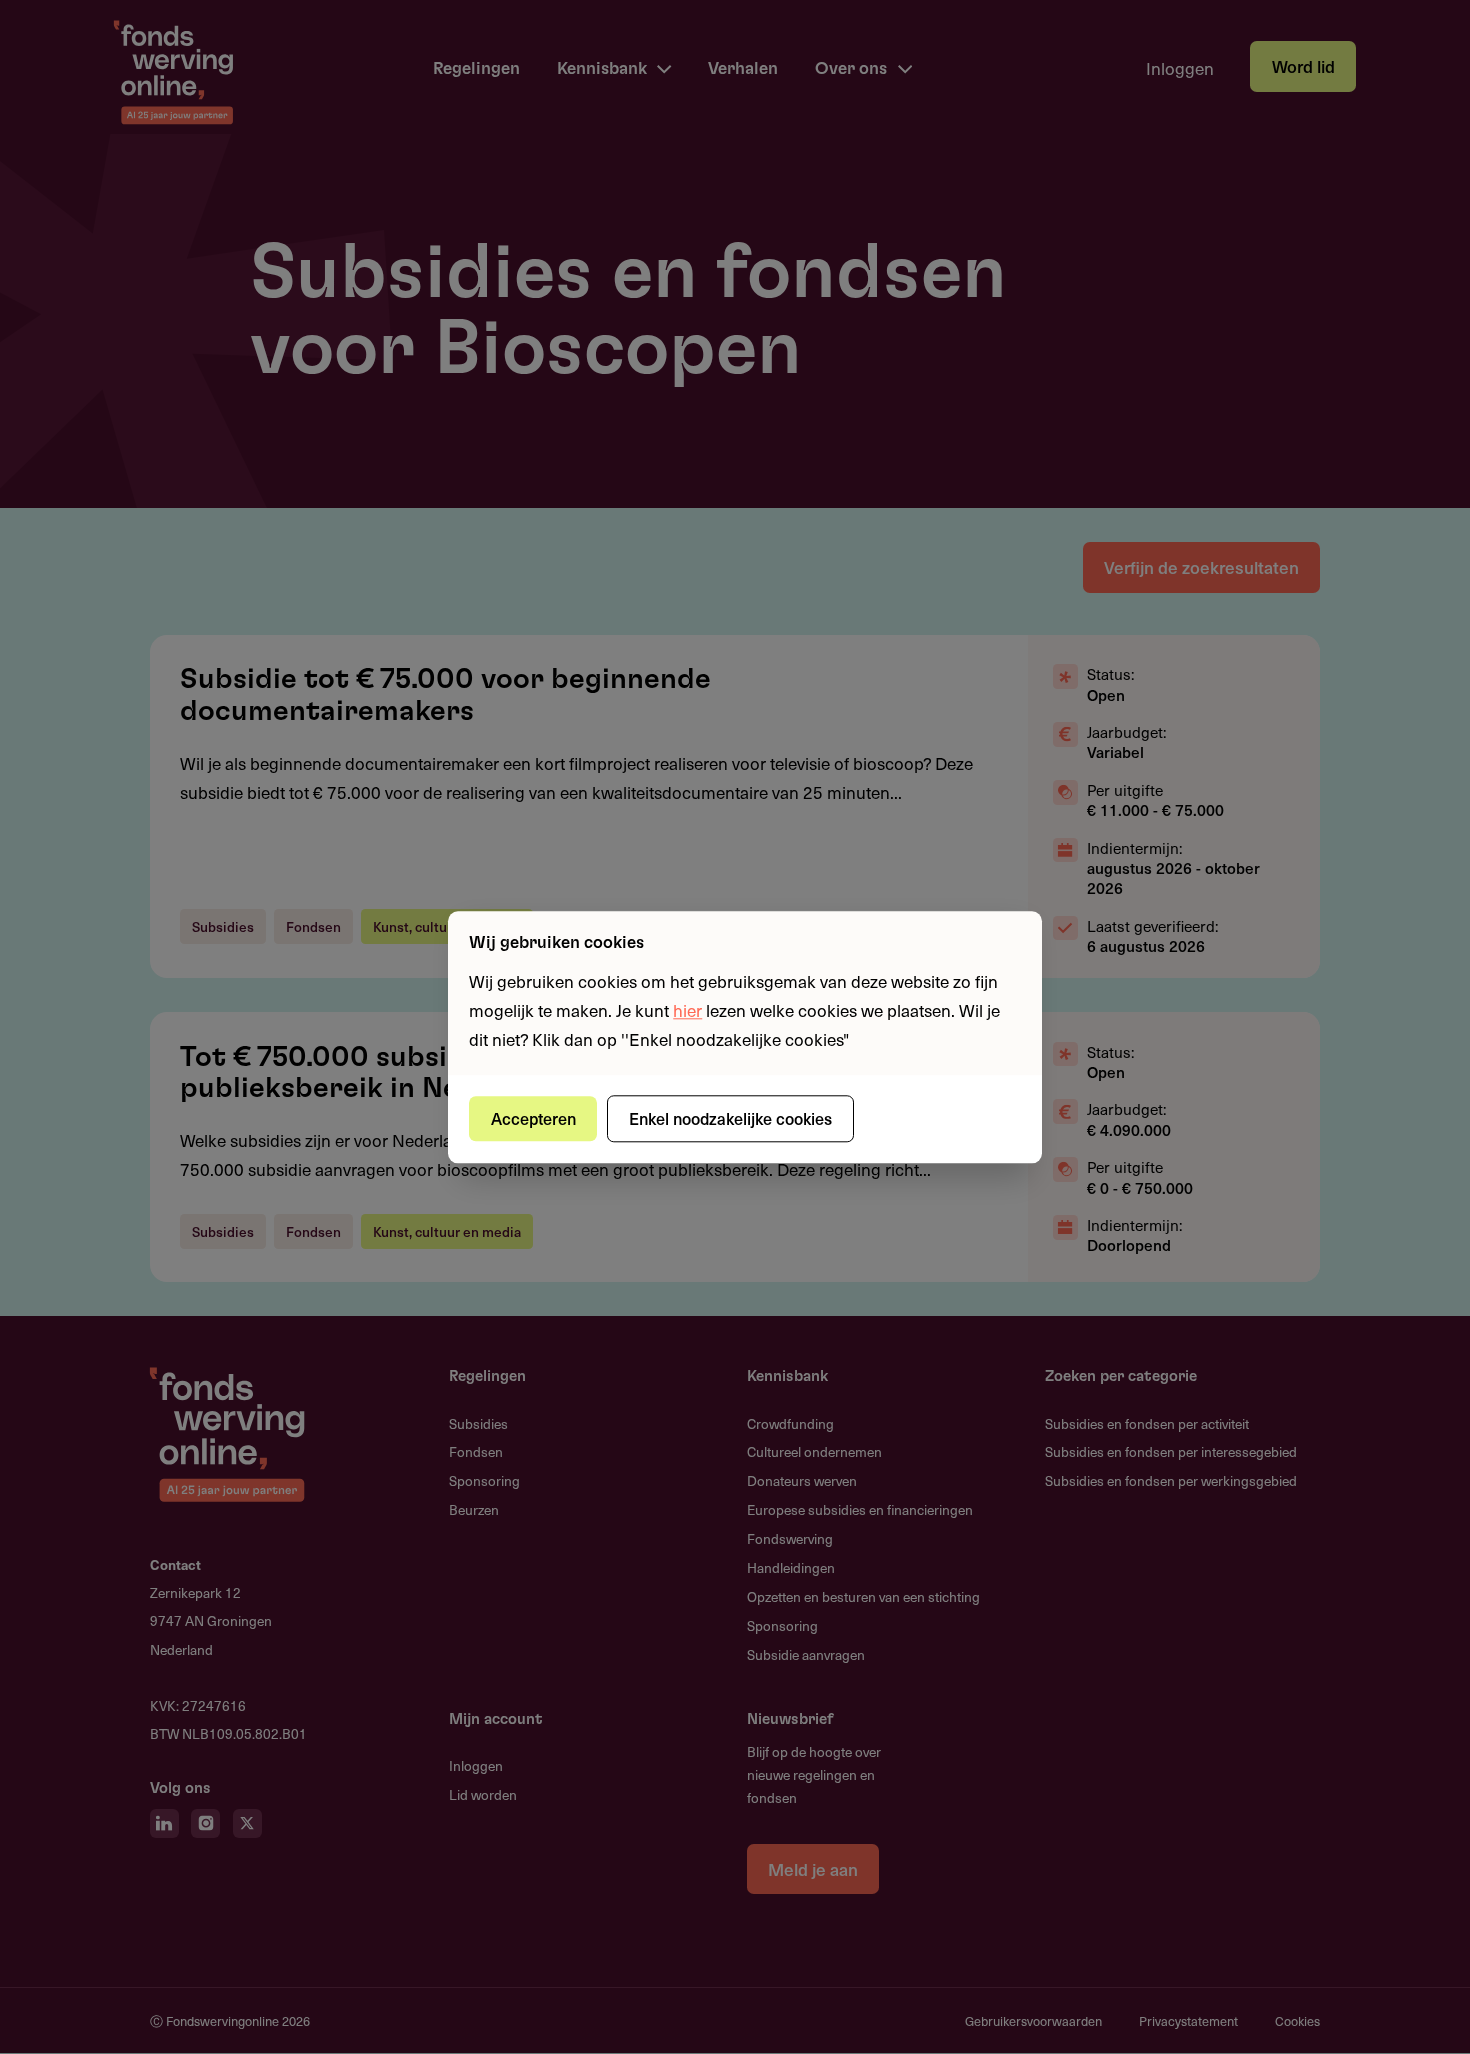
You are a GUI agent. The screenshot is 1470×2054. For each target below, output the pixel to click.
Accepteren (533, 1118)
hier (687, 1010)
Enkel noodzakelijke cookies (730, 1118)
